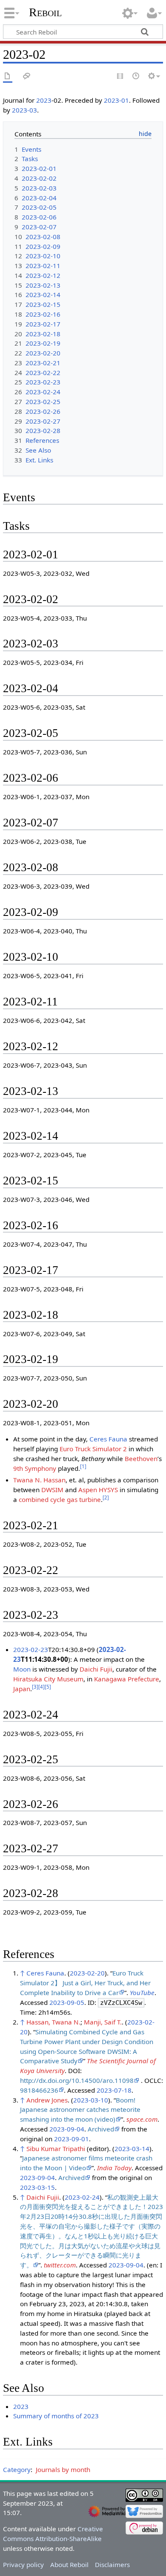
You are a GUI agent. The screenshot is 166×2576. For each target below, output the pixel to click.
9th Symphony (35, 1468)
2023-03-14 (132, 2149)
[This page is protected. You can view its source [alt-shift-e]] (120, 77)
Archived (101, 2129)
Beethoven (141, 1458)
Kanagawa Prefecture (127, 1679)
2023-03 (24, 110)
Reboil (45, 12)
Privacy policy (23, 2564)
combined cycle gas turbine (60, 1499)
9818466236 (39, 2090)
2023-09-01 (72, 2139)
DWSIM (52, 1490)
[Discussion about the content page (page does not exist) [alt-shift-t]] (27, 77)
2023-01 (116, 100)
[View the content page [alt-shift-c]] (8, 77)
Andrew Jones (47, 2100)
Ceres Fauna (108, 1439)
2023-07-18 (114, 2090)
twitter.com (60, 2265)
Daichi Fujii (96, 1669)
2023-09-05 (67, 2002)
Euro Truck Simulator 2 (93, 1449)
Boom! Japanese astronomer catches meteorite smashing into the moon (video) (80, 2110)
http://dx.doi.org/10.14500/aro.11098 (77, 2080)
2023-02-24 (82, 2197)
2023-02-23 (31, 1649)
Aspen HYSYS (98, 1490)
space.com (142, 2119)
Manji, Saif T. (103, 2022)
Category (17, 2469)
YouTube (142, 1993)
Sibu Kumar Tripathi (56, 2149)
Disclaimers (112, 2564)
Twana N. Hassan (39, 1480)
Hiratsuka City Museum (48, 1679)
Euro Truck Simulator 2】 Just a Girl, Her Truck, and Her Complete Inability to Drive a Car (85, 1983)
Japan (22, 1689)
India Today (114, 2168)
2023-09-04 (67, 2129)
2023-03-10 (91, 2100)
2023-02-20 (87, 1973)
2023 (44, 100)
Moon (22, 1669)
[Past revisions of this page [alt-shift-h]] (136, 77)
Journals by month (63, 2469)
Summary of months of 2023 (56, 2416)
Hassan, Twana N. (53, 2022)
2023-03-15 (37, 2187)
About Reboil (69, 2564)
